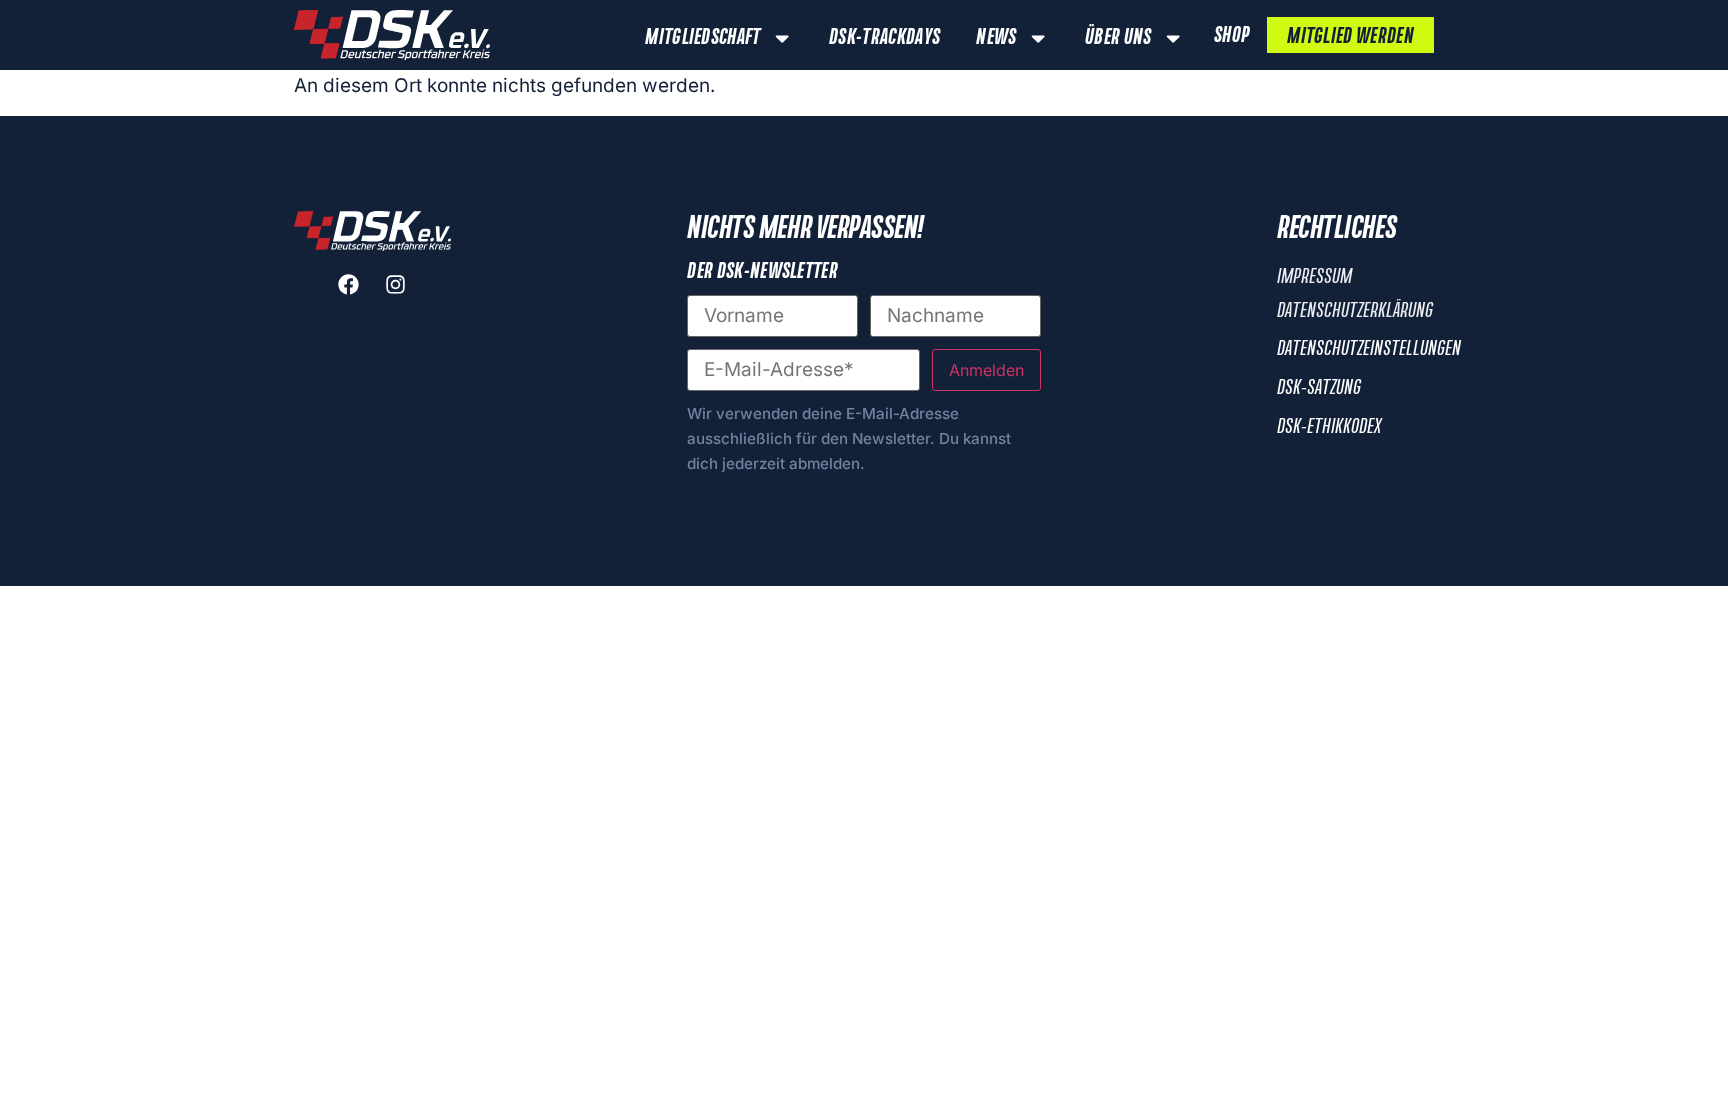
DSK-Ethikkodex (1329, 427)
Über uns (1118, 38)
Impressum (1314, 277)
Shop (1231, 36)
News (996, 38)
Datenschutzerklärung (1355, 311)
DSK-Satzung (1319, 388)
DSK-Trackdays (884, 38)
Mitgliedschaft (702, 38)
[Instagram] (396, 284)
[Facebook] (349, 284)
